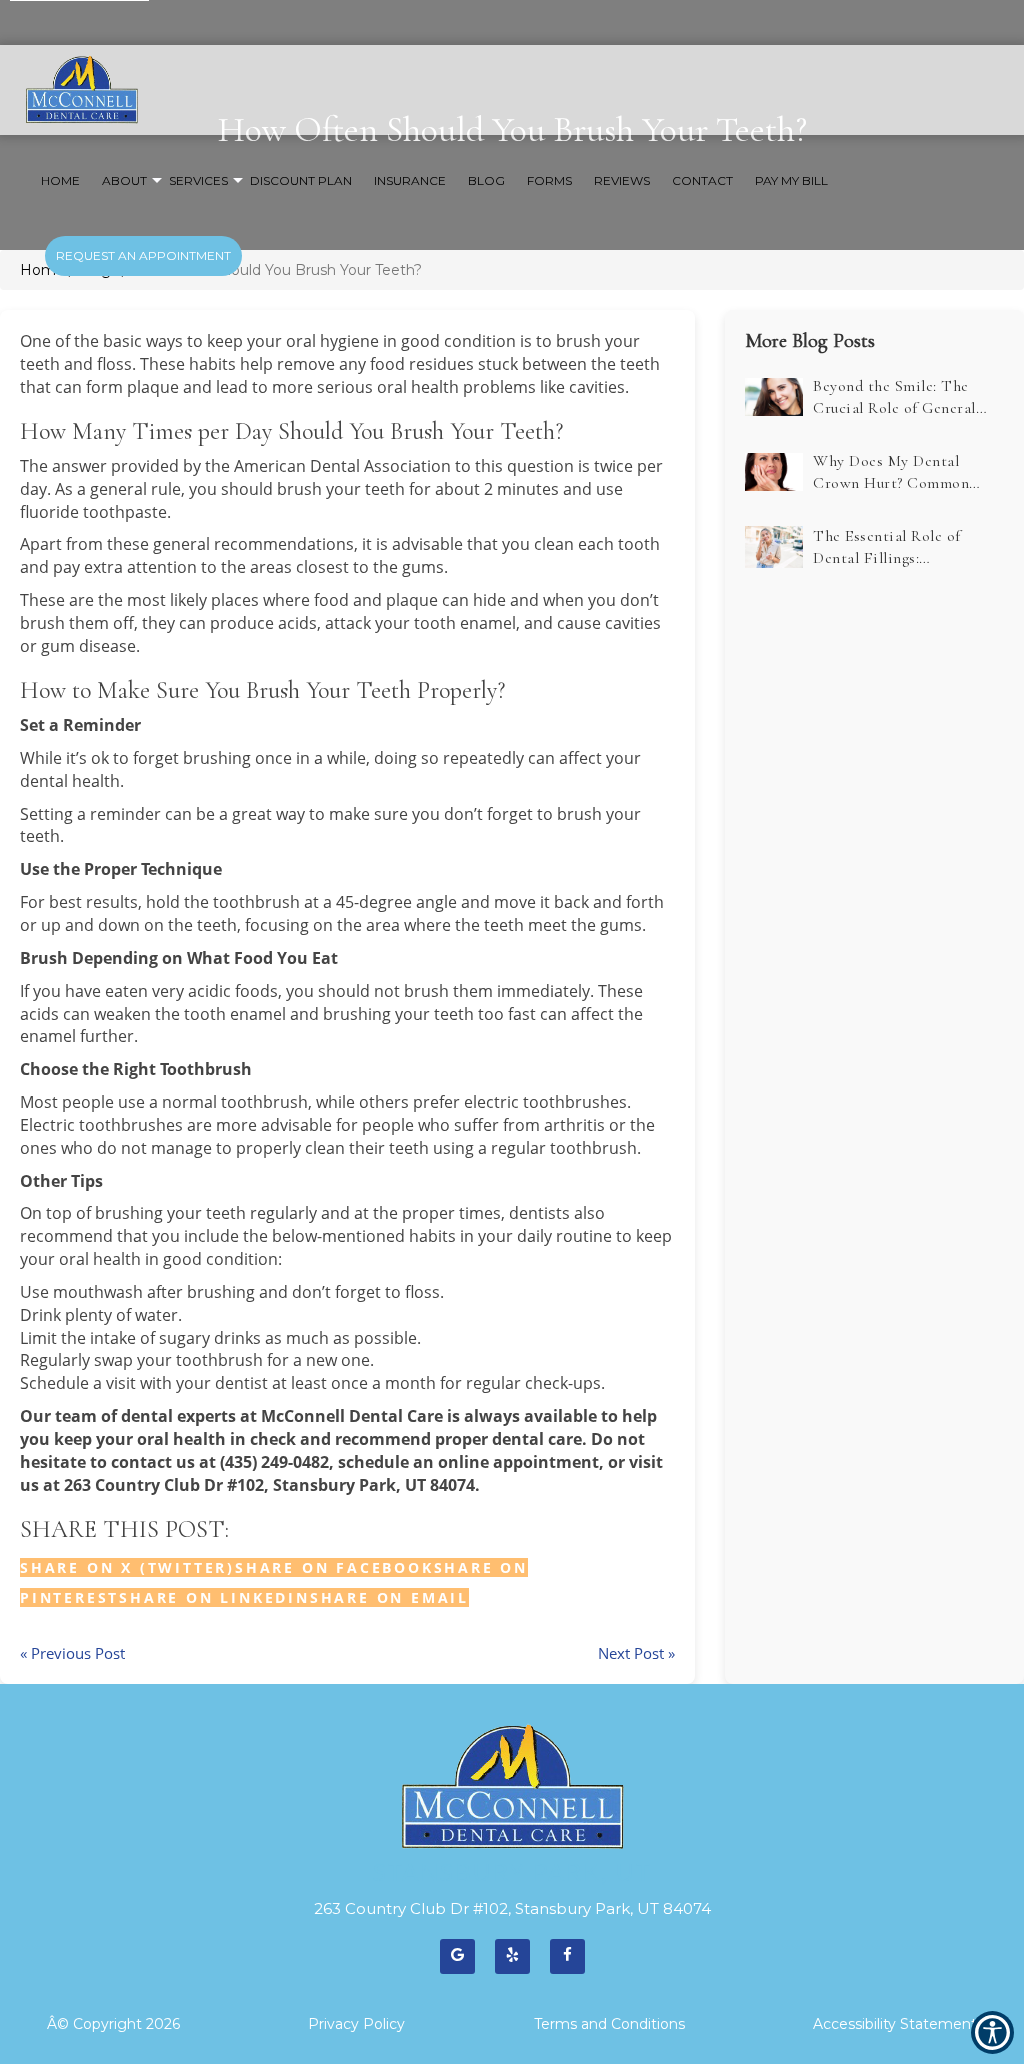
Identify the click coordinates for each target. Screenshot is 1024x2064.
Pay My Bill (791, 180)
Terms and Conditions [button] (609, 2024)
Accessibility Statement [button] (895, 2024)
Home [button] (60, 180)
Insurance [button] (410, 180)
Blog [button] (486, 180)
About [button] (124, 180)
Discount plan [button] (301, 180)
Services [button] (198, 180)
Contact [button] (702, 180)
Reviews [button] (622, 180)
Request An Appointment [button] (143, 255)
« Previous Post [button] (72, 1653)
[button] (389, 1597)
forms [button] (549, 180)
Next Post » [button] (636, 1653)
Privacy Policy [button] (356, 2024)
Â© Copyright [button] (113, 2024)
